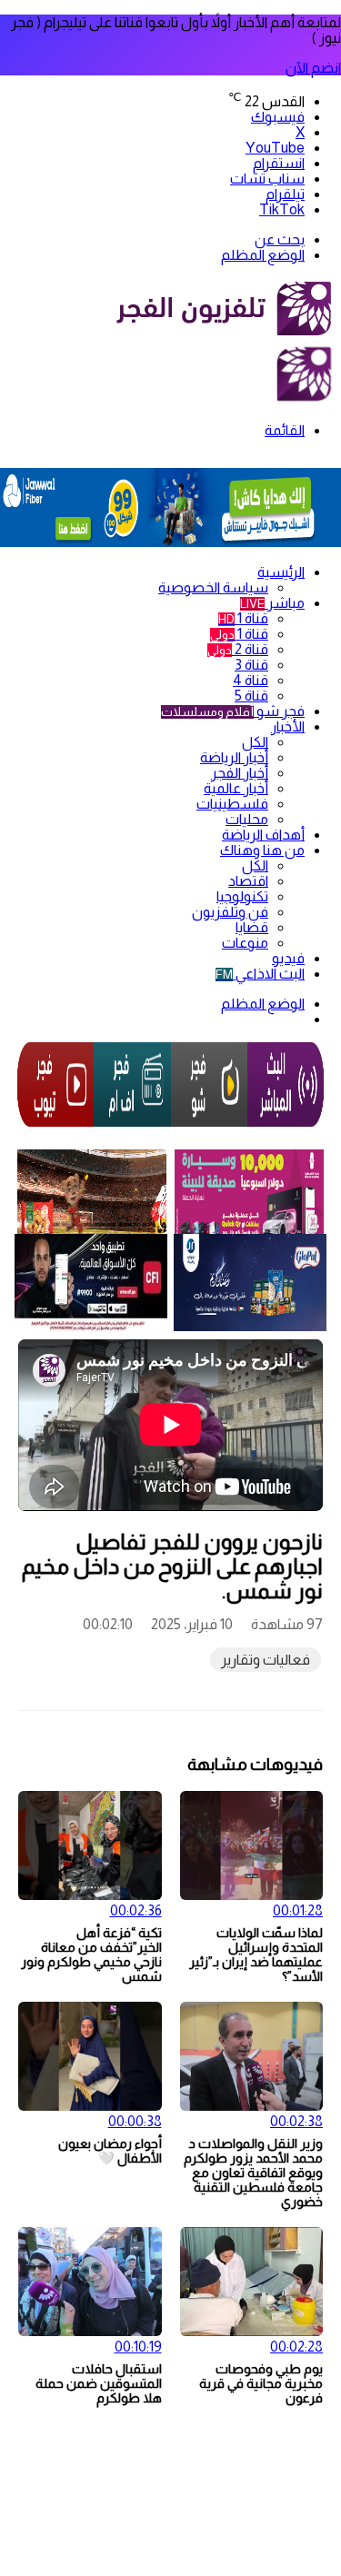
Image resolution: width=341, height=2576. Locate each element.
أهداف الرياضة (263, 835)
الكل (255, 742)
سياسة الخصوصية (213, 587)
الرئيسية (281, 572)
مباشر (272, 603)
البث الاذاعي (260, 974)
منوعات (245, 943)
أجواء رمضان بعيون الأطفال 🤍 (110, 2151)
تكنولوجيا (242, 896)
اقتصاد (248, 881)
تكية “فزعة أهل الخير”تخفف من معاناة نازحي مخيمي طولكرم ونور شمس (91, 1954)
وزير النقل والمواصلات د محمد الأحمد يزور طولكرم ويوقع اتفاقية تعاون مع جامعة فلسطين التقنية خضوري (253, 2173)
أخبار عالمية (236, 788)
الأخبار (288, 726)
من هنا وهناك (262, 850)
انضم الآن (313, 68)
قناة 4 (251, 680)
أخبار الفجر (240, 773)
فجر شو (233, 711)
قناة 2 (238, 649)
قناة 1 (243, 618)
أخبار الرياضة (234, 757)
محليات (247, 819)
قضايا (252, 927)
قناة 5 (251, 696)
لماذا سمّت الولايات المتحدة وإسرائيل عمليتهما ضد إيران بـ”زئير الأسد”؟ (256, 1954)
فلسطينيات (232, 804)
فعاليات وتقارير (266, 1660)
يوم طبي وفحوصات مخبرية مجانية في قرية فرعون (261, 2383)
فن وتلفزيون (230, 912)
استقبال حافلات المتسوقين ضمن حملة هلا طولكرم (99, 2383)
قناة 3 (251, 665)
